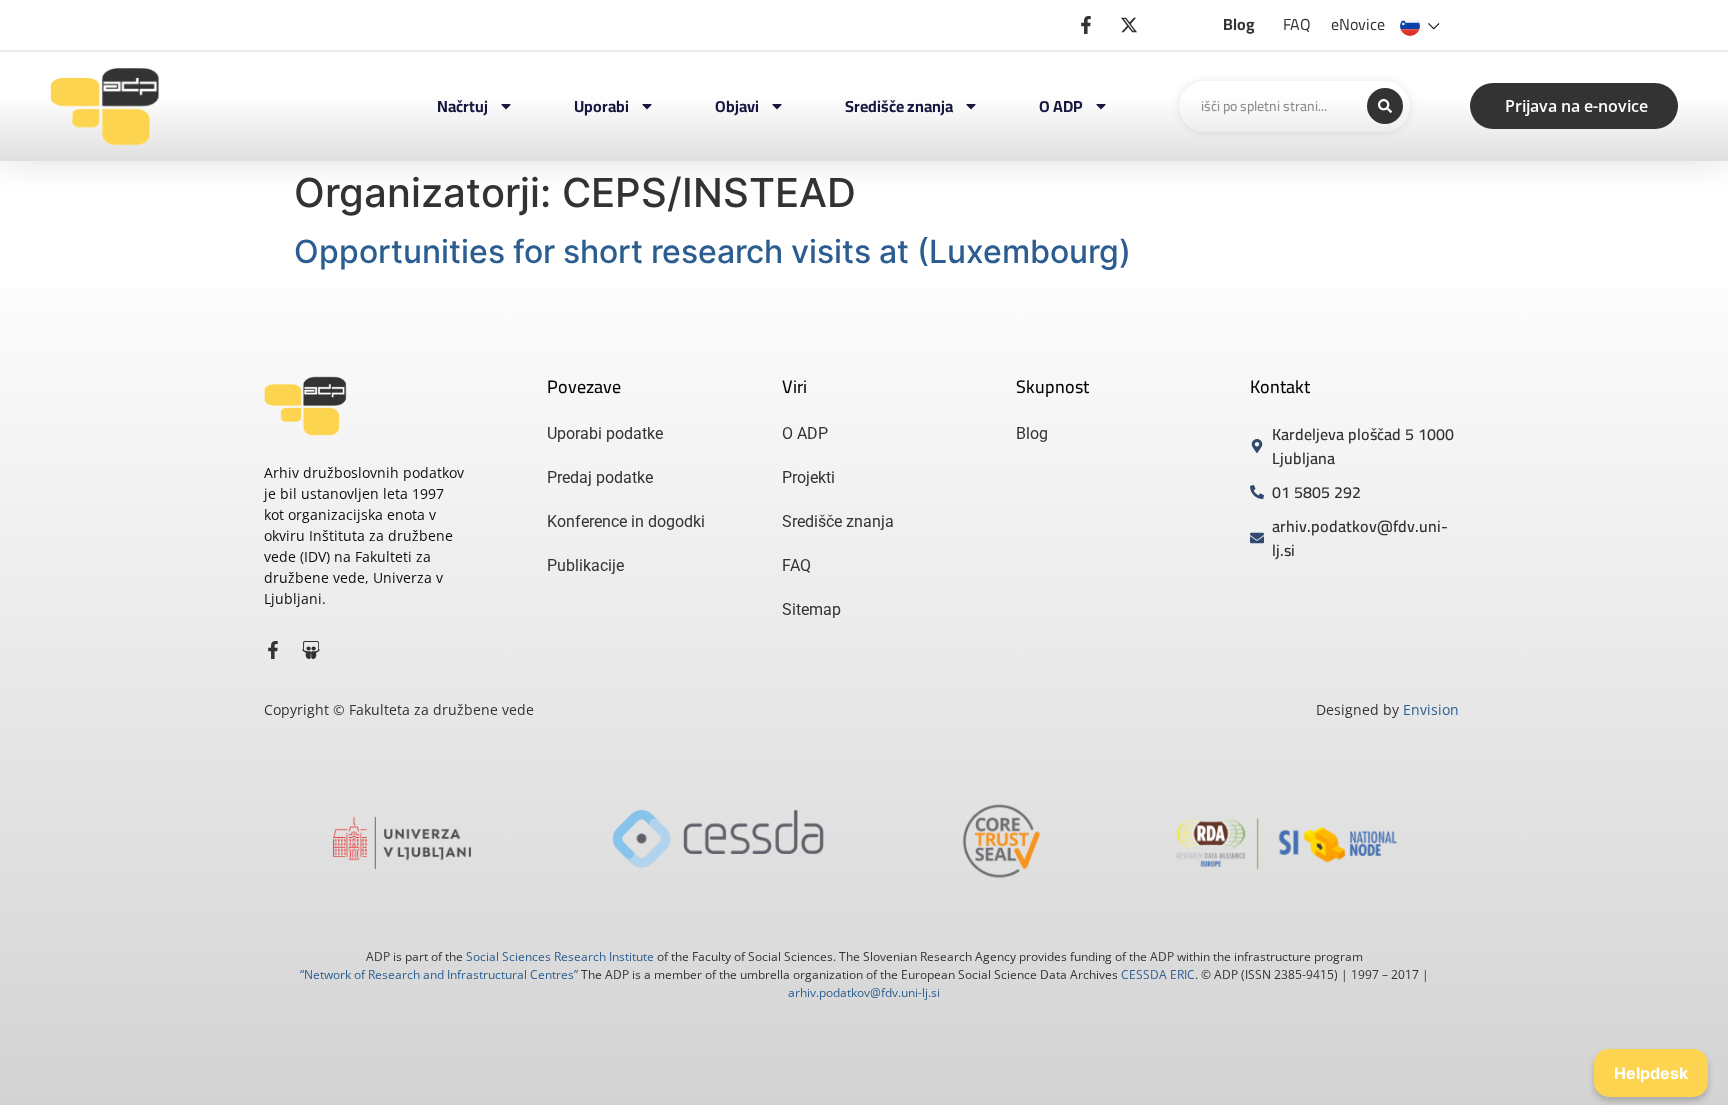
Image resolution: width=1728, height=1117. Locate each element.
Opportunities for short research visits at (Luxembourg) (712, 251)
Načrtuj (462, 106)
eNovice (1358, 24)
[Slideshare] (311, 650)
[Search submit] (1385, 106)
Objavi (737, 106)
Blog (1239, 24)
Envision (1431, 709)
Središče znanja (899, 106)
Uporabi (601, 106)
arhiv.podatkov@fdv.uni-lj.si (864, 992)
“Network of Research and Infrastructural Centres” (439, 974)
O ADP (1061, 106)
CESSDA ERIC (1158, 974)
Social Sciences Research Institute (560, 956)
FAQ (1297, 24)
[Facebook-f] (273, 650)
